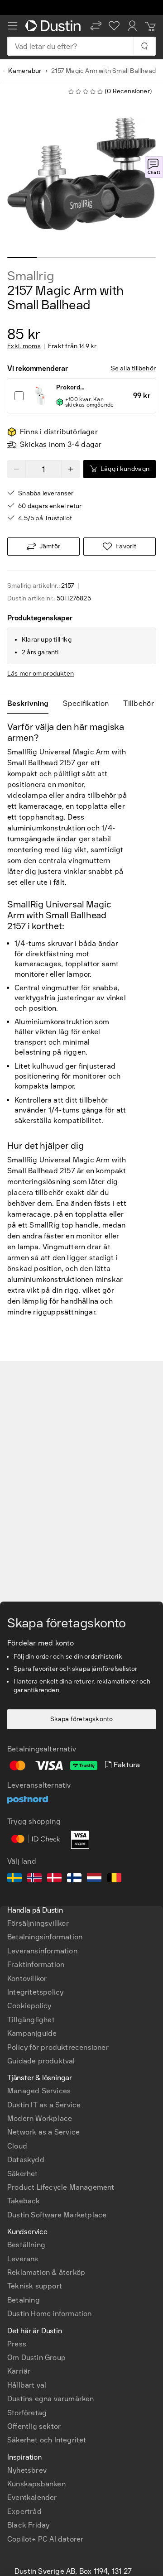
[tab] (31, 704)
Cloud (17, 2146)
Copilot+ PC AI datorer (45, 2539)
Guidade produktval (41, 2061)
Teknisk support (35, 2286)
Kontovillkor (27, 1979)
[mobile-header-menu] (13, 26)
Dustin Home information (50, 2314)
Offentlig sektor (34, 2426)
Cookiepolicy (29, 2006)
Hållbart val (27, 2385)
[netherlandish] (94, 1879)
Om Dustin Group (36, 2358)
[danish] (54, 1879)
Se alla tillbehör (133, 368)
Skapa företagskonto (82, 1719)
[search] (144, 46)
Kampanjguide (32, 2033)
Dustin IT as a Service (44, 2105)
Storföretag (27, 2413)
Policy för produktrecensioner (58, 2047)
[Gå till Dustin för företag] (54, 26)
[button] (96, 26)
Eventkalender (32, 2497)
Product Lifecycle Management (61, 2187)
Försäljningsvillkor (38, 1923)
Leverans (23, 2259)
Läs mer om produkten (41, 674)
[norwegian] (34, 1879)
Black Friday (28, 2525)
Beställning (26, 2245)
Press (17, 2344)
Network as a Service (43, 2132)
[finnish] (74, 1879)
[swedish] (14, 1879)
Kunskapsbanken (36, 2484)
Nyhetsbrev (27, 2470)
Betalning (24, 2300)
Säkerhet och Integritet (47, 2440)
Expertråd (24, 2511)
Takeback (24, 2201)
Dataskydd (26, 2160)
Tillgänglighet (31, 2020)
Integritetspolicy (35, 1992)
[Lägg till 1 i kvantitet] (71, 469)
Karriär (19, 2371)
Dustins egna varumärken (51, 2399)
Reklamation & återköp (46, 2272)
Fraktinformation (36, 1964)
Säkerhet (23, 2174)
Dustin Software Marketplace (57, 2215)
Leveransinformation (42, 1951)
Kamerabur (25, 71)
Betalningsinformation (45, 1937)
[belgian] (114, 1879)
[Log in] (132, 26)
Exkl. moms (24, 346)
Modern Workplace (40, 2118)
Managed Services (39, 2091)
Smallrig (31, 276)
